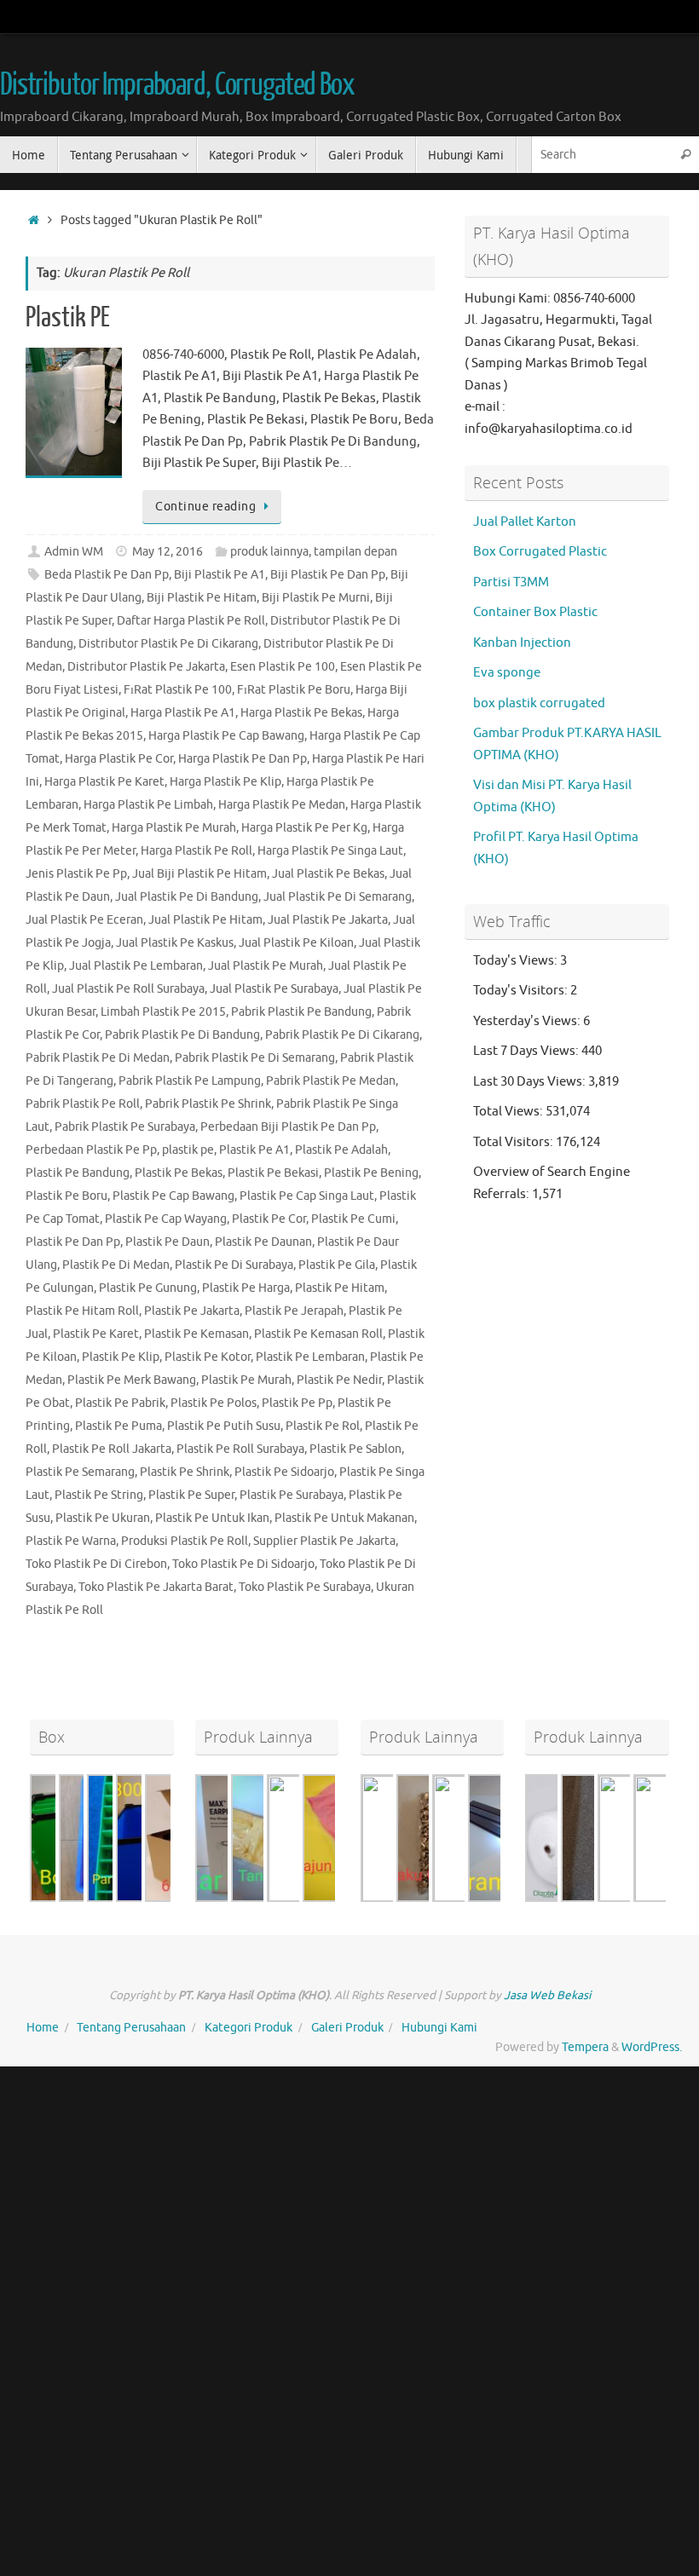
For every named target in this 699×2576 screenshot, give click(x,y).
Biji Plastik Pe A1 (220, 575)
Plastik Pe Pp (297, 1403)
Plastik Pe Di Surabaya (234, 1265)
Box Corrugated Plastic (540, 552)
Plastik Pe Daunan (263, 1242)
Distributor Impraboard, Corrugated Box (177, 85)
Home (43, 2028)
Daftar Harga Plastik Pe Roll (191, 621)
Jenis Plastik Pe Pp (76, 874)
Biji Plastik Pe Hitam (202, 598)
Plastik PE (68, 318)
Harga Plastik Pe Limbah (148, 805)
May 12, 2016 (168, 552)
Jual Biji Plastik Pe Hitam (199, 874)
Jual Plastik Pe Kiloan (296, 943)
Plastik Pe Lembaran (310, 1357)
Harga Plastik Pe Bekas (301, 713)
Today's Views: (517, 961)
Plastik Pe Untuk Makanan (344, 1518)
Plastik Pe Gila (337, 1265)
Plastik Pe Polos (214, 1403)
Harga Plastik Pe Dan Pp (243, 759)
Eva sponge (507, 673)
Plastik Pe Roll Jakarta (112, 1449)
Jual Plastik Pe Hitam (205, 920)
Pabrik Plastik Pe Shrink (208, 1104)
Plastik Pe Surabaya (292, 1495)
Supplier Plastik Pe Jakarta (324, 1541)
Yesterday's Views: (528, 1021)
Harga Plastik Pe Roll (196, 851)
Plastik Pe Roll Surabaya (240, 1449)
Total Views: (509, 1112)
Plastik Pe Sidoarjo (284, 1472)
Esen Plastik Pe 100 (283, 667)
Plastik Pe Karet (96, 1334)
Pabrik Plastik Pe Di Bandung (182, 1035)
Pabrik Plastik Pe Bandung (301, 1012)
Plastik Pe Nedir (339, 1380)
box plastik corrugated (539, 703)
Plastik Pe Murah (246, 1380)
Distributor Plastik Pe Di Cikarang (168, 644)
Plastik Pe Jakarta (192, 1311)
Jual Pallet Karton (525, 522)
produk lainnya (269, 552)
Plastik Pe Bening (371, 1173)
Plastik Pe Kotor (208, 1357)
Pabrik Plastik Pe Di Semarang (255, 1058)
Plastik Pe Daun (168, 1242)
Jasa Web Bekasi (547, 1995)
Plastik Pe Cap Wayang (166, 1219)
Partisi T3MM (511, 582)
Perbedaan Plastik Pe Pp (91, 1150)
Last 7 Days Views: (527, 1051)
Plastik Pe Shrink (185, 1472)
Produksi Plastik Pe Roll (185, 1541)
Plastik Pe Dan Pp (73, 1242)
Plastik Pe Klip (121, 1357)
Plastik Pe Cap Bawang (173, 1196)
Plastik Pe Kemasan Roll (318, 1334)
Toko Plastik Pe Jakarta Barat (156, 1587)
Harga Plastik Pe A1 (183, 713)
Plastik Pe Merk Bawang (132, 1380)
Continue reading (205, 507)
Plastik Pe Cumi (353, 1219)
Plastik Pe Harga (246, 1288)
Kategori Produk (248, 2028)
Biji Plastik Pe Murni (316, 598)
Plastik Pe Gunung (148, 1288)
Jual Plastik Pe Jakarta (328, 920)
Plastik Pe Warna (71, 1541)
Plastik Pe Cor (269, 1219)
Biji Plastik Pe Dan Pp (328, 575)
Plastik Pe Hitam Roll (82, 1311)
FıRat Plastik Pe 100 (178, 690)
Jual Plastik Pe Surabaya (274, 989)
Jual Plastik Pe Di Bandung (187, 897)
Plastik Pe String (99, 1495)
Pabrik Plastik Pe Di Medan (98, 1058)
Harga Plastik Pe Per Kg (304, 828)
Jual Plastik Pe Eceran (84, 920)
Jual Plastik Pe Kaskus (175, 943)
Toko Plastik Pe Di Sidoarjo (243, 1564)
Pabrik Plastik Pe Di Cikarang (342, 1035)
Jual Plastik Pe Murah (266, 966)
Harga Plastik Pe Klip (225, 782)
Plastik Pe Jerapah (294, 1311)
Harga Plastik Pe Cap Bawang (226, 736)
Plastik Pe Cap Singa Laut (307, 1196)
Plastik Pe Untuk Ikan (212, 1518)
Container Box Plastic (535, 612)
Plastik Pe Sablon (355, 1449)
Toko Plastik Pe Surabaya (305, 1587)
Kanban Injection (522, 643)
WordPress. (652, 2047)
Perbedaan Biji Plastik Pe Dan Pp (288, 1127)
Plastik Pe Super (191, 1495)
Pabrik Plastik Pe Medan (331, 1081)
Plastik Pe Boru (66, 1196)
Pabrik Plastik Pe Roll (83, 1104)
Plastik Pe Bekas (179, 1173)
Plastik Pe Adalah (341, 1150)
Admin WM (74, 552)
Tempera (585, 2047)
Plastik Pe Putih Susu (224, 1426)
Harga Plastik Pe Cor (119, 759)
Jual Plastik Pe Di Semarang (338, 897)
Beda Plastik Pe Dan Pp (107, 575)
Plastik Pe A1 (254, 1150)
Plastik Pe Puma (118, 1426)
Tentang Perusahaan (131, 2028)
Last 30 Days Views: (531, 1082)
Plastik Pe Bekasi (273, 1173)
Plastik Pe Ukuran (103, 1518)
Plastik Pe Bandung (78, 1173)
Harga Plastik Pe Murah (174, 828)
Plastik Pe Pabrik (120, 1403)
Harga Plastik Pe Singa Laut (330, 851)
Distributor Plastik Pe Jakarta (146, 667)
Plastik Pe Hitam (340, 1288)
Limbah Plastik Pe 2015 (163, 1012)
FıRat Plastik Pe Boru (294, 690)
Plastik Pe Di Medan (116, 1265)
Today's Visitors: (522, 991)
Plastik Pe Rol (323, 1426)
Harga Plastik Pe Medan (282, 805)
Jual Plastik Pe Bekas (328, 874)
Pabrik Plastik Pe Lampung (190, 1081)
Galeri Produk (347, 2028)
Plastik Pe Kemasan (196, 1334)
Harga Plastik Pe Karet (104, 782)
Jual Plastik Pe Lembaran (136, 966)
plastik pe (188, 1150)
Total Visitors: (514, 1142)
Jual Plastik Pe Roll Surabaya (128, 989)
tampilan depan (355, 552)
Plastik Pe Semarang (80, 1472)
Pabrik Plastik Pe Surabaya (125, 1127)
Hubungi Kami (439, 2028)
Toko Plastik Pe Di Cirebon (96, 1564)
